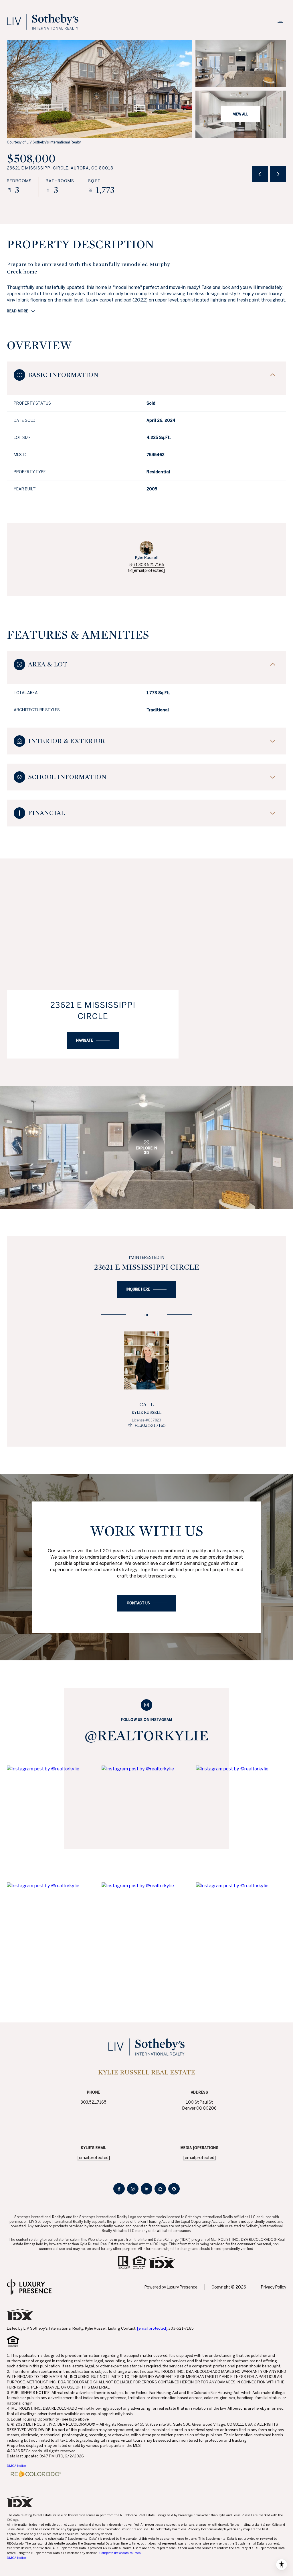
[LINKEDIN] (146, 2189)
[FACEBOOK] (119, 2189)
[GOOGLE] (174, 2189)
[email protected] (152, 2328)
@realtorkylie (147, 1736)
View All (241, 114)
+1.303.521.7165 (149, 565)
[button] (147, 1603)
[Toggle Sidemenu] (280, 22)
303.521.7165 (94, 2102)
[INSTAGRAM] (133, 2189)
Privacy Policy (274, 2287)
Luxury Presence (182, 2287)
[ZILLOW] (160, 2189)
